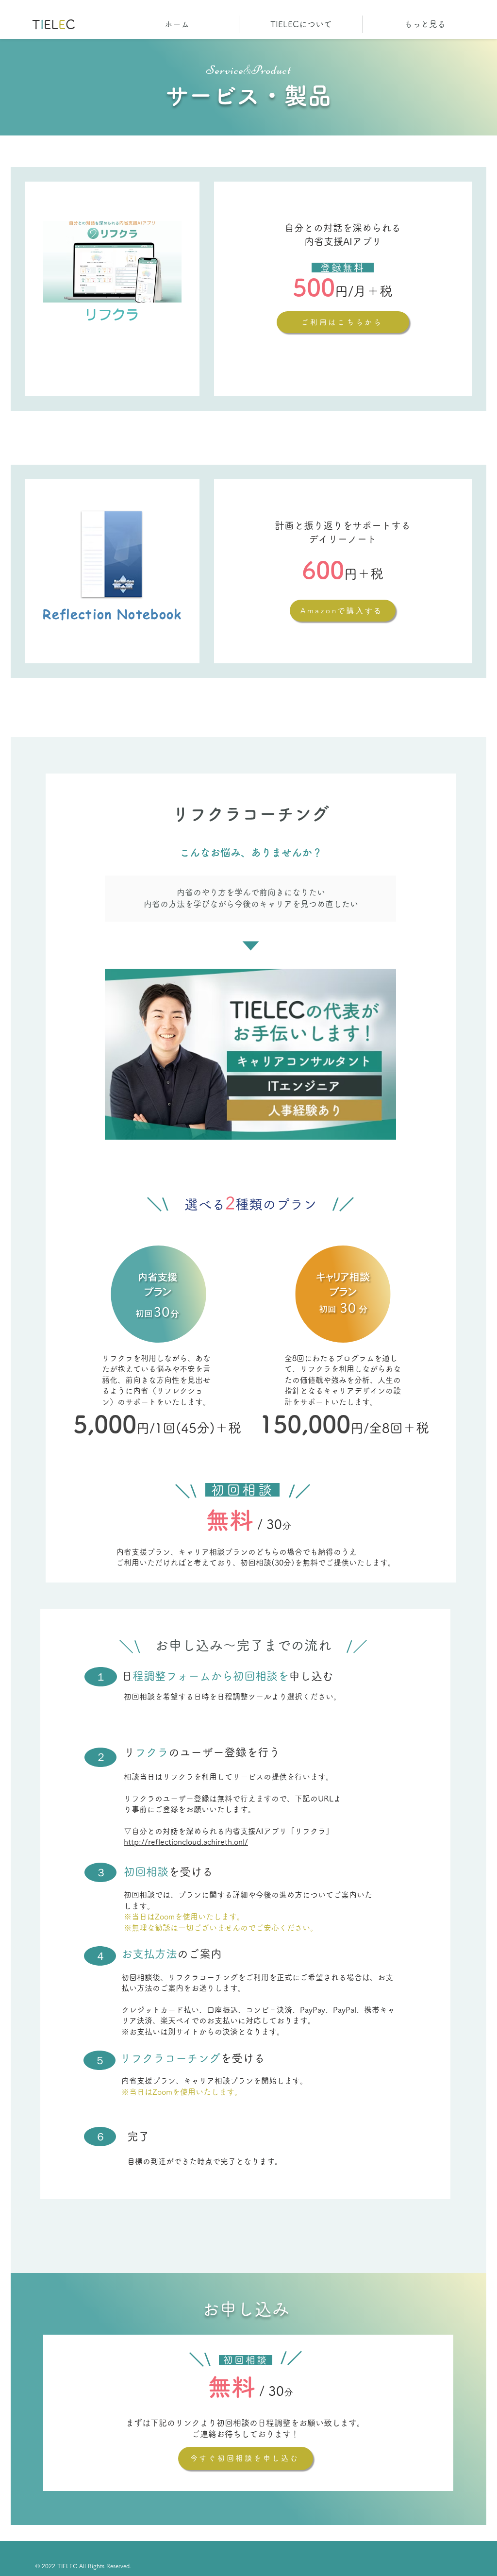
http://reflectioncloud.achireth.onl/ (186, 1842)
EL (51, 24)
